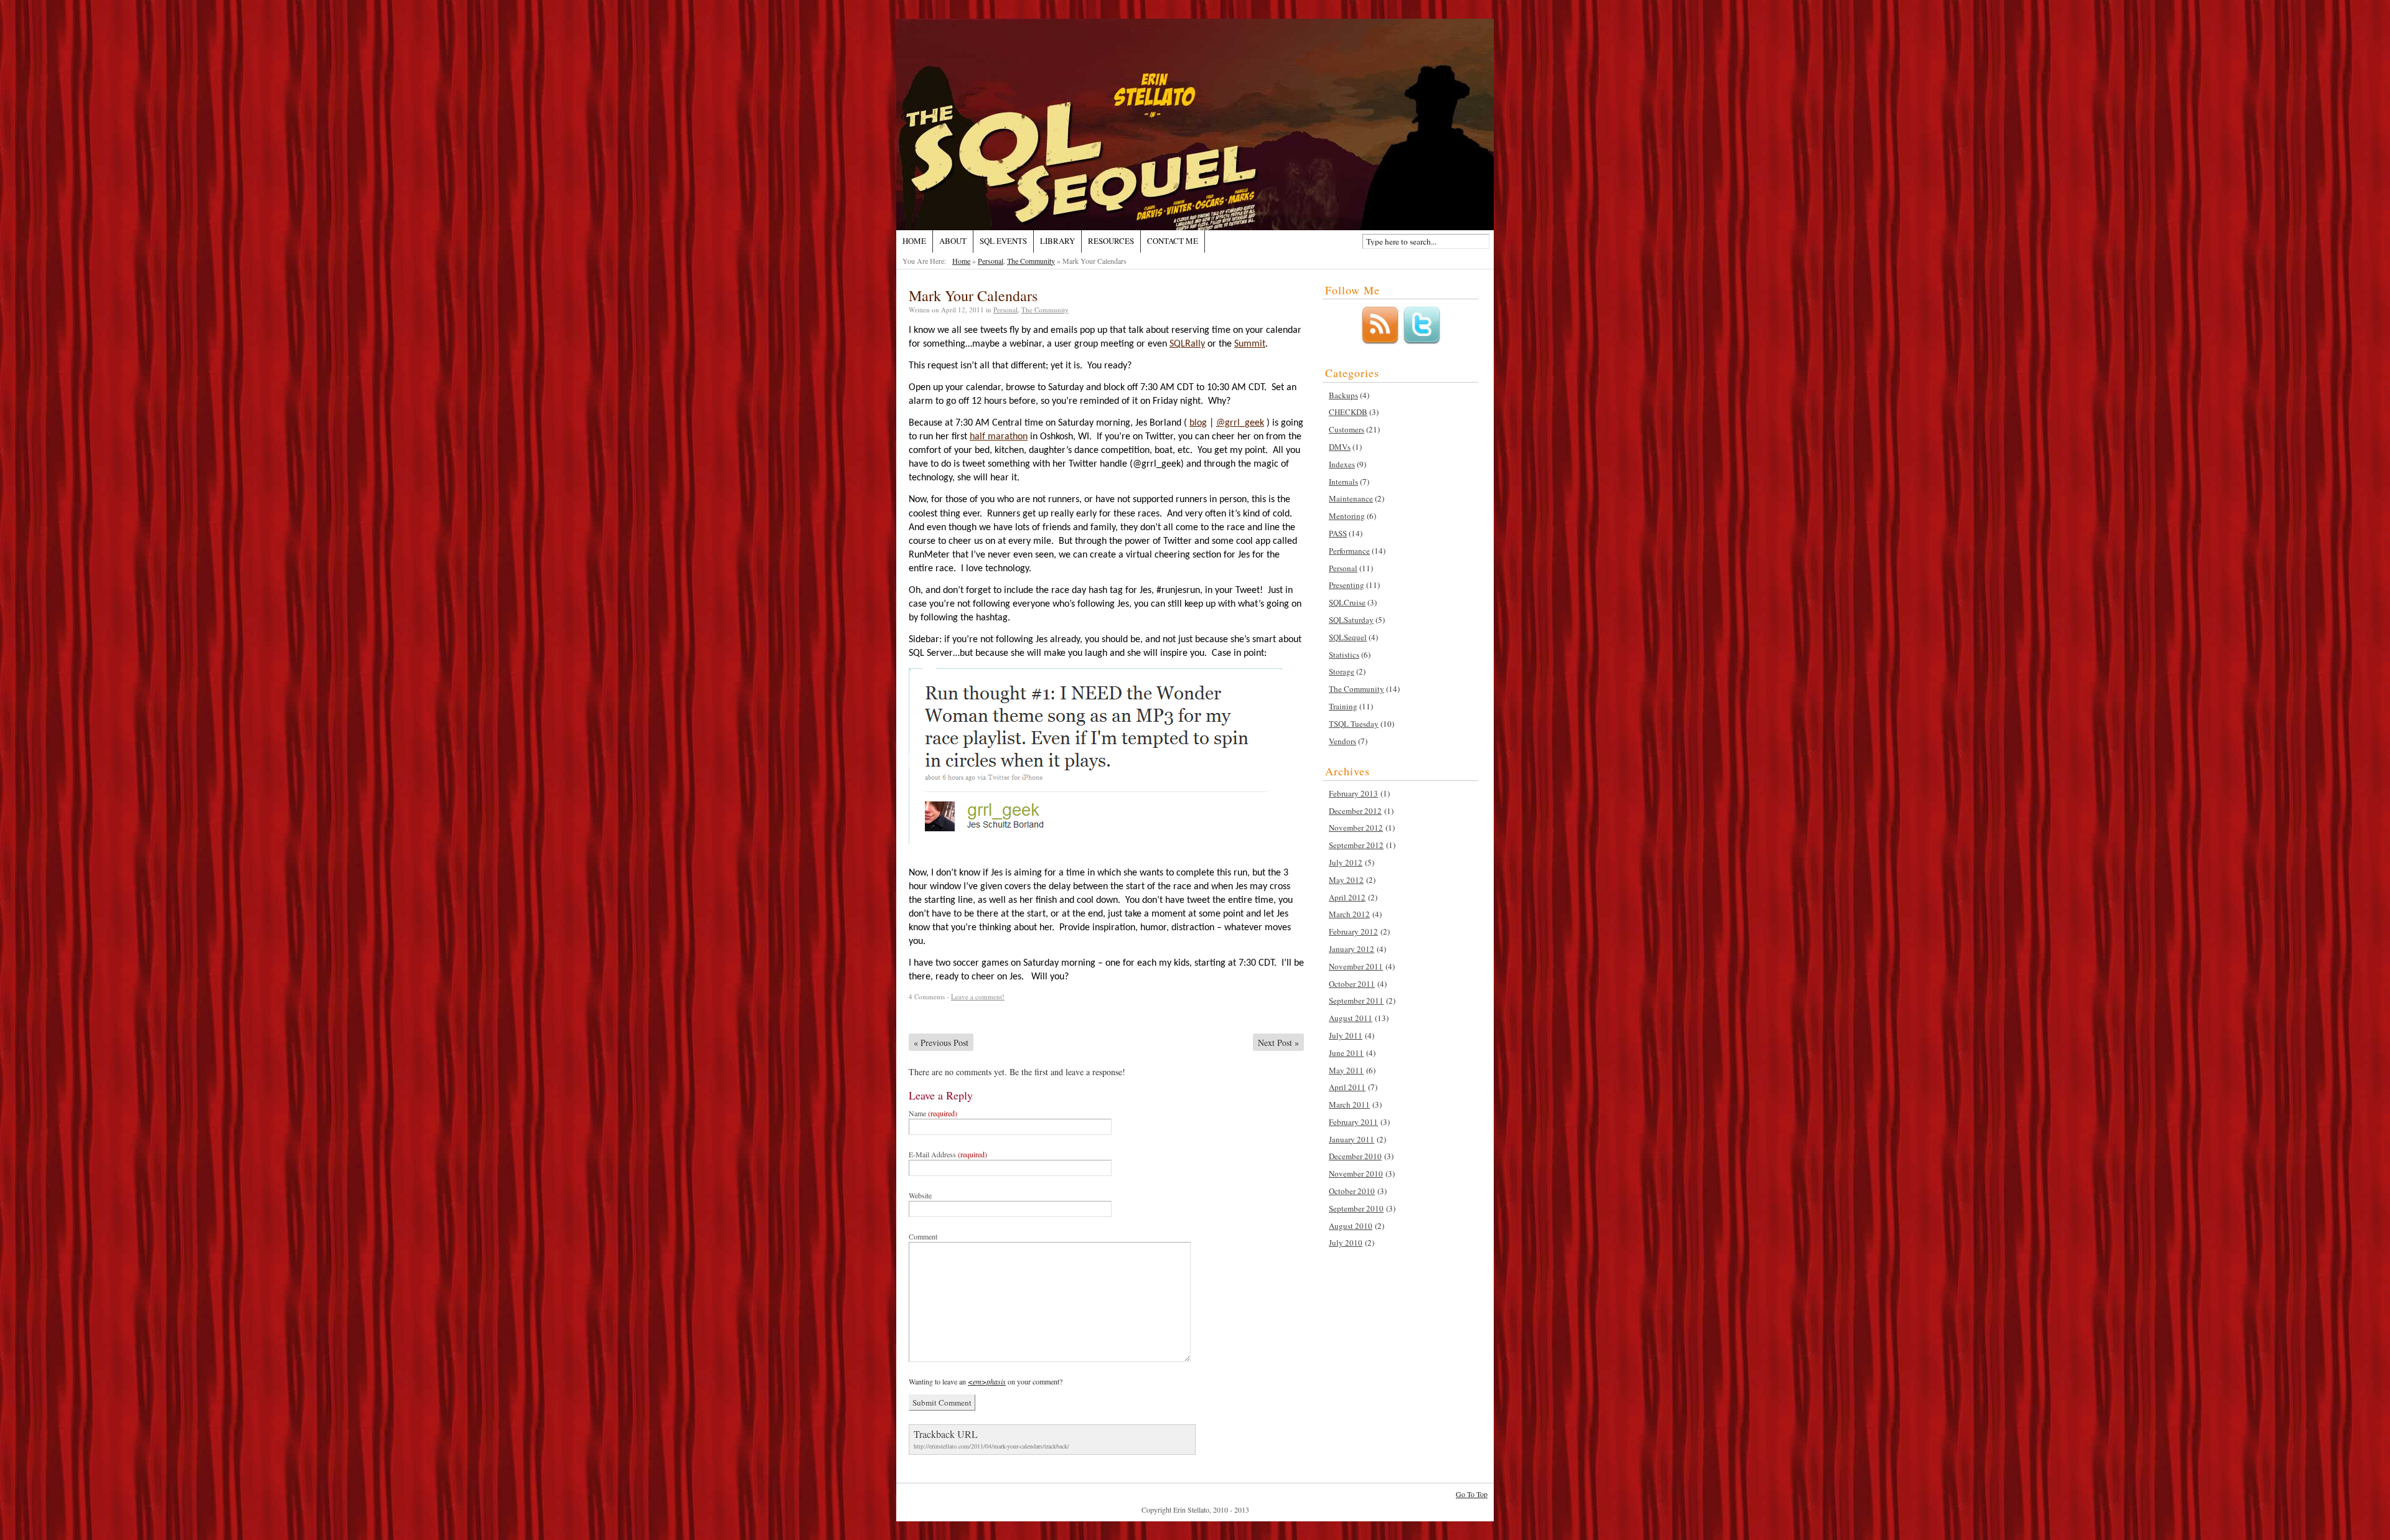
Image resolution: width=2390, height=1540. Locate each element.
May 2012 (1346, 880)
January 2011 (1352, 1139)
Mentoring (1347, 516)
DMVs (1340, 447)
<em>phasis (987, 1381)
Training (1343, 706)
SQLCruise (1347, 602)
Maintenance (1351, 498)
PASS (1338, 533)
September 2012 (1356, 845)
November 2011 (1356, 966)
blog (1198, 423)
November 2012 (1356, 828)
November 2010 (1356, 1174)
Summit (1250, 344)
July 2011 (1346, 1035)
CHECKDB (1348, 412)
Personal (991, 261)
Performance (1349, 551)
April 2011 (1347, 1087)
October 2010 (1352, 1191)
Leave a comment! (978, 996)
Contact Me (1173, 241)
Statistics (1344, 655)
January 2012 (1352, 949)
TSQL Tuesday (1354, 724)
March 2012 (1349, 914)
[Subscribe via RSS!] (1380, 342)
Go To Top (1472, 1494)
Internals (1343, 482)
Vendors (1343, 741)
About (953, 241)
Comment (923, 1236)
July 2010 (1346, 1243)
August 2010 (1351, 1226)
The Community (1031, 261)
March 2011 (1349, 1104)
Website (920, 1195)
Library (1057, 241)
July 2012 (1346, 862)
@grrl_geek (1240, 423)
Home (914, 241)
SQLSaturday (1351, 620)
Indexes (1342, 464)
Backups (1343, 395)
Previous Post (941, 1043)
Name (933, 1113)
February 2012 (1353, 931)
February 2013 (1353, 793)
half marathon (999, 437)
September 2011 (1356, 1001)
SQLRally (1187, 344)
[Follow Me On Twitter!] (1422, 342)
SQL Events (1003, 241)
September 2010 (1356, 1208)
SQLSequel (1348, 637)
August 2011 (1351, 1018)
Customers (1347, 429)
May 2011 (1346, 1070)
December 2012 (1355, 811)
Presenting (1347, 585)
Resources (1111, 241)
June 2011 (1346, 1053)
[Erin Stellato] (1195, 124)
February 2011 (1353, 1122)
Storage (1342, 671)
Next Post (1278, 1043)
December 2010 (1355, 1156)
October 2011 (1352, 984)
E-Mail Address (948, 1154)
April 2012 (1347, 897)
